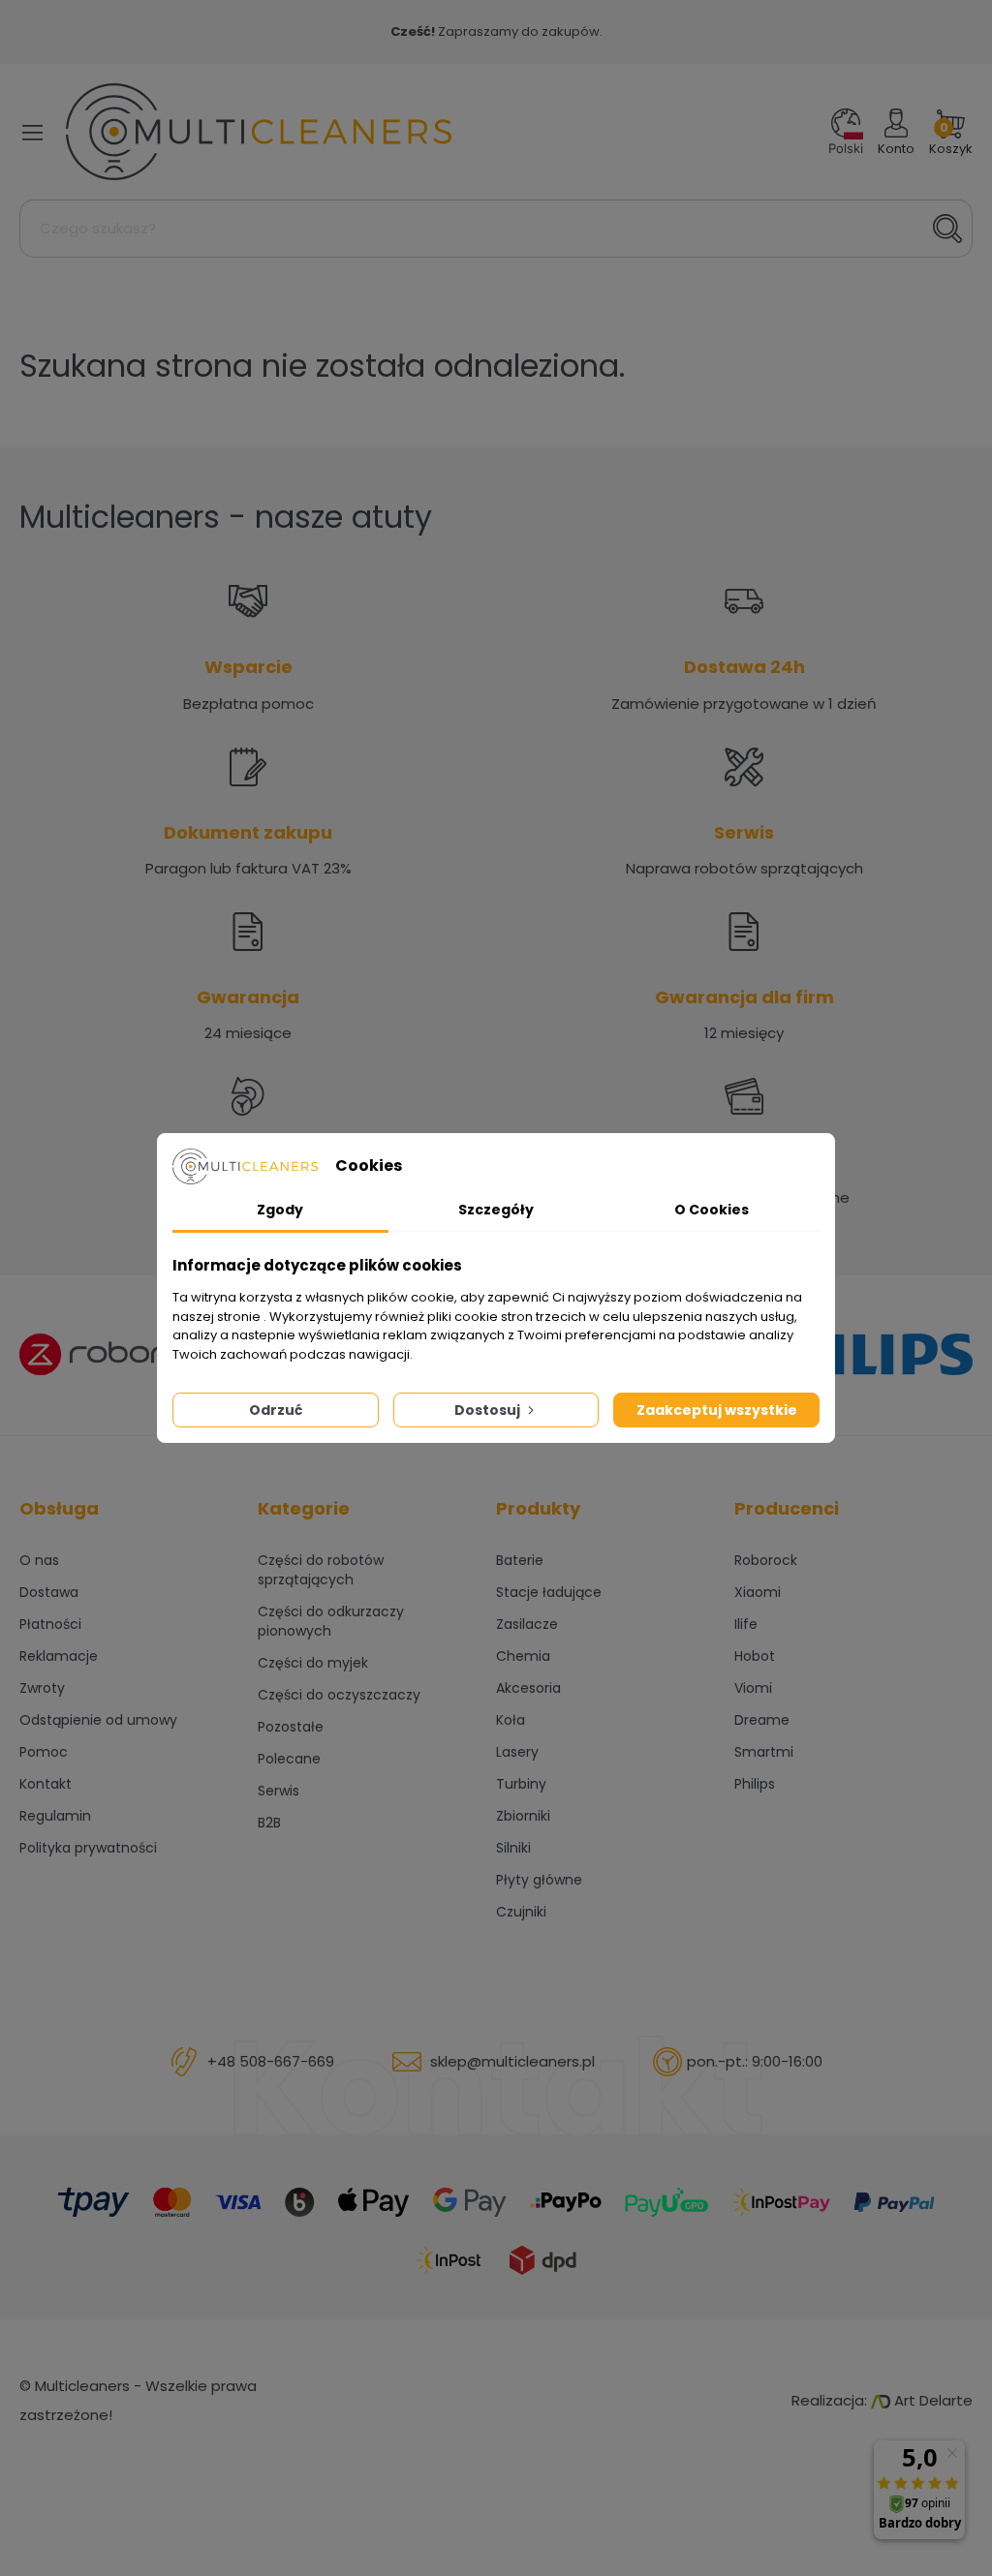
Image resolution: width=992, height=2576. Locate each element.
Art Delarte (931, 2400)
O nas (39, 1560)
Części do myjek (313, 1663)
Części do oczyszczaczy (339, 1695)
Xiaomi (758, 1592)
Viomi (753, 1688)
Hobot (755, 1656)
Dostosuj (489, 1410)
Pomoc (44, 1752)
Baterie (520, 1560)
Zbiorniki (523, 1816)
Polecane (289, 1759)
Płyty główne (539, 1880)
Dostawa (49, 1592)
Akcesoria (528, 1688)
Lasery (517, 1752)
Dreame (762, 1720)
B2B (269, 1823)
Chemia (523, 1656)
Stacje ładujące (549, 1592)
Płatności (50, 1624)
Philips (755, 1784)
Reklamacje (59, 1656)
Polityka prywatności (88, 1848)
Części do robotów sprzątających (321, 1570)
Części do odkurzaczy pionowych (331, 1621)
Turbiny (521, 1784)
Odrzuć (276, 1410)
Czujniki (521, 1912)
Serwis (279, 1791)
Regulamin (55, 1816)
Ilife (746, 1624)
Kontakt (46, 1784)
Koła (511, 1720)
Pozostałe (291, 1727)
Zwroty (42, 1688)
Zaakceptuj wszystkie (717, 1410)
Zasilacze (527, 1624)
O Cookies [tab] (712, 1210)
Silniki (513, 1848)
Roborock (766, 1560)
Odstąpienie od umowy (98, 1720)
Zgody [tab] (280, 1210)
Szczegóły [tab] (496, 1210)
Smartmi (764, 1752)
